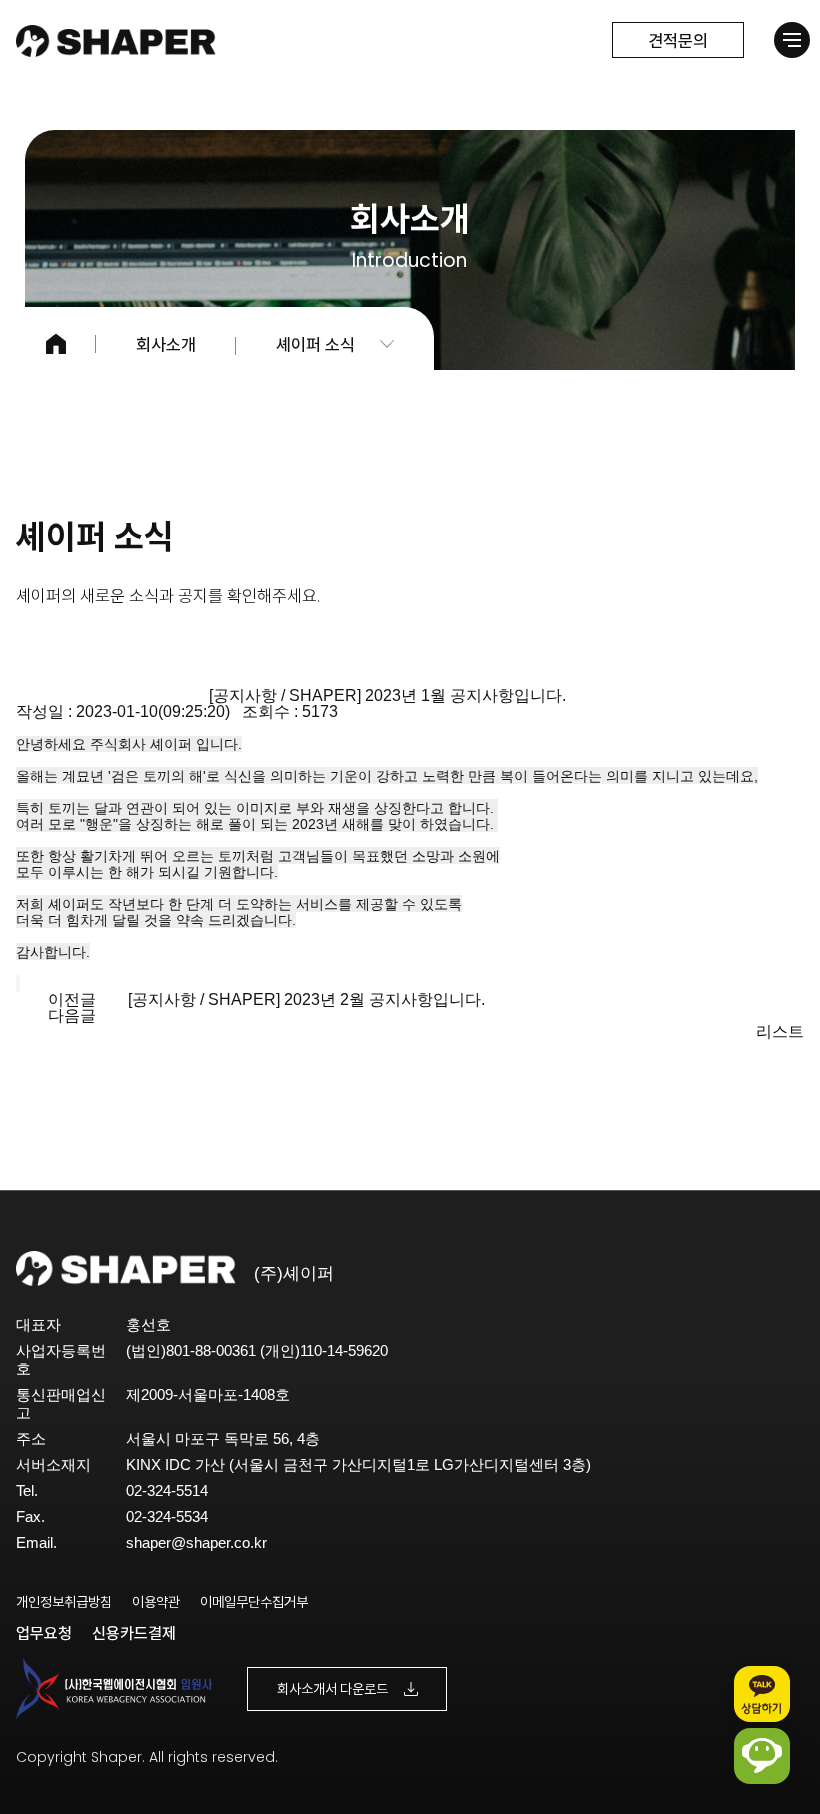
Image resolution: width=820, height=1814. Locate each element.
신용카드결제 (134, 1633)
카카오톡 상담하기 (762, 1694)
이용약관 (156, 1602)
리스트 (780, 1031)
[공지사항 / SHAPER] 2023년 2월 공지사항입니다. (306, 999)
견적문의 (678, 40)
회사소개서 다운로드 (332, 1689)
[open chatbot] (762, 1756)
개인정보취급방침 (64, 1602)
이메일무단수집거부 (254, 1602)
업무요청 (44, 1633)
